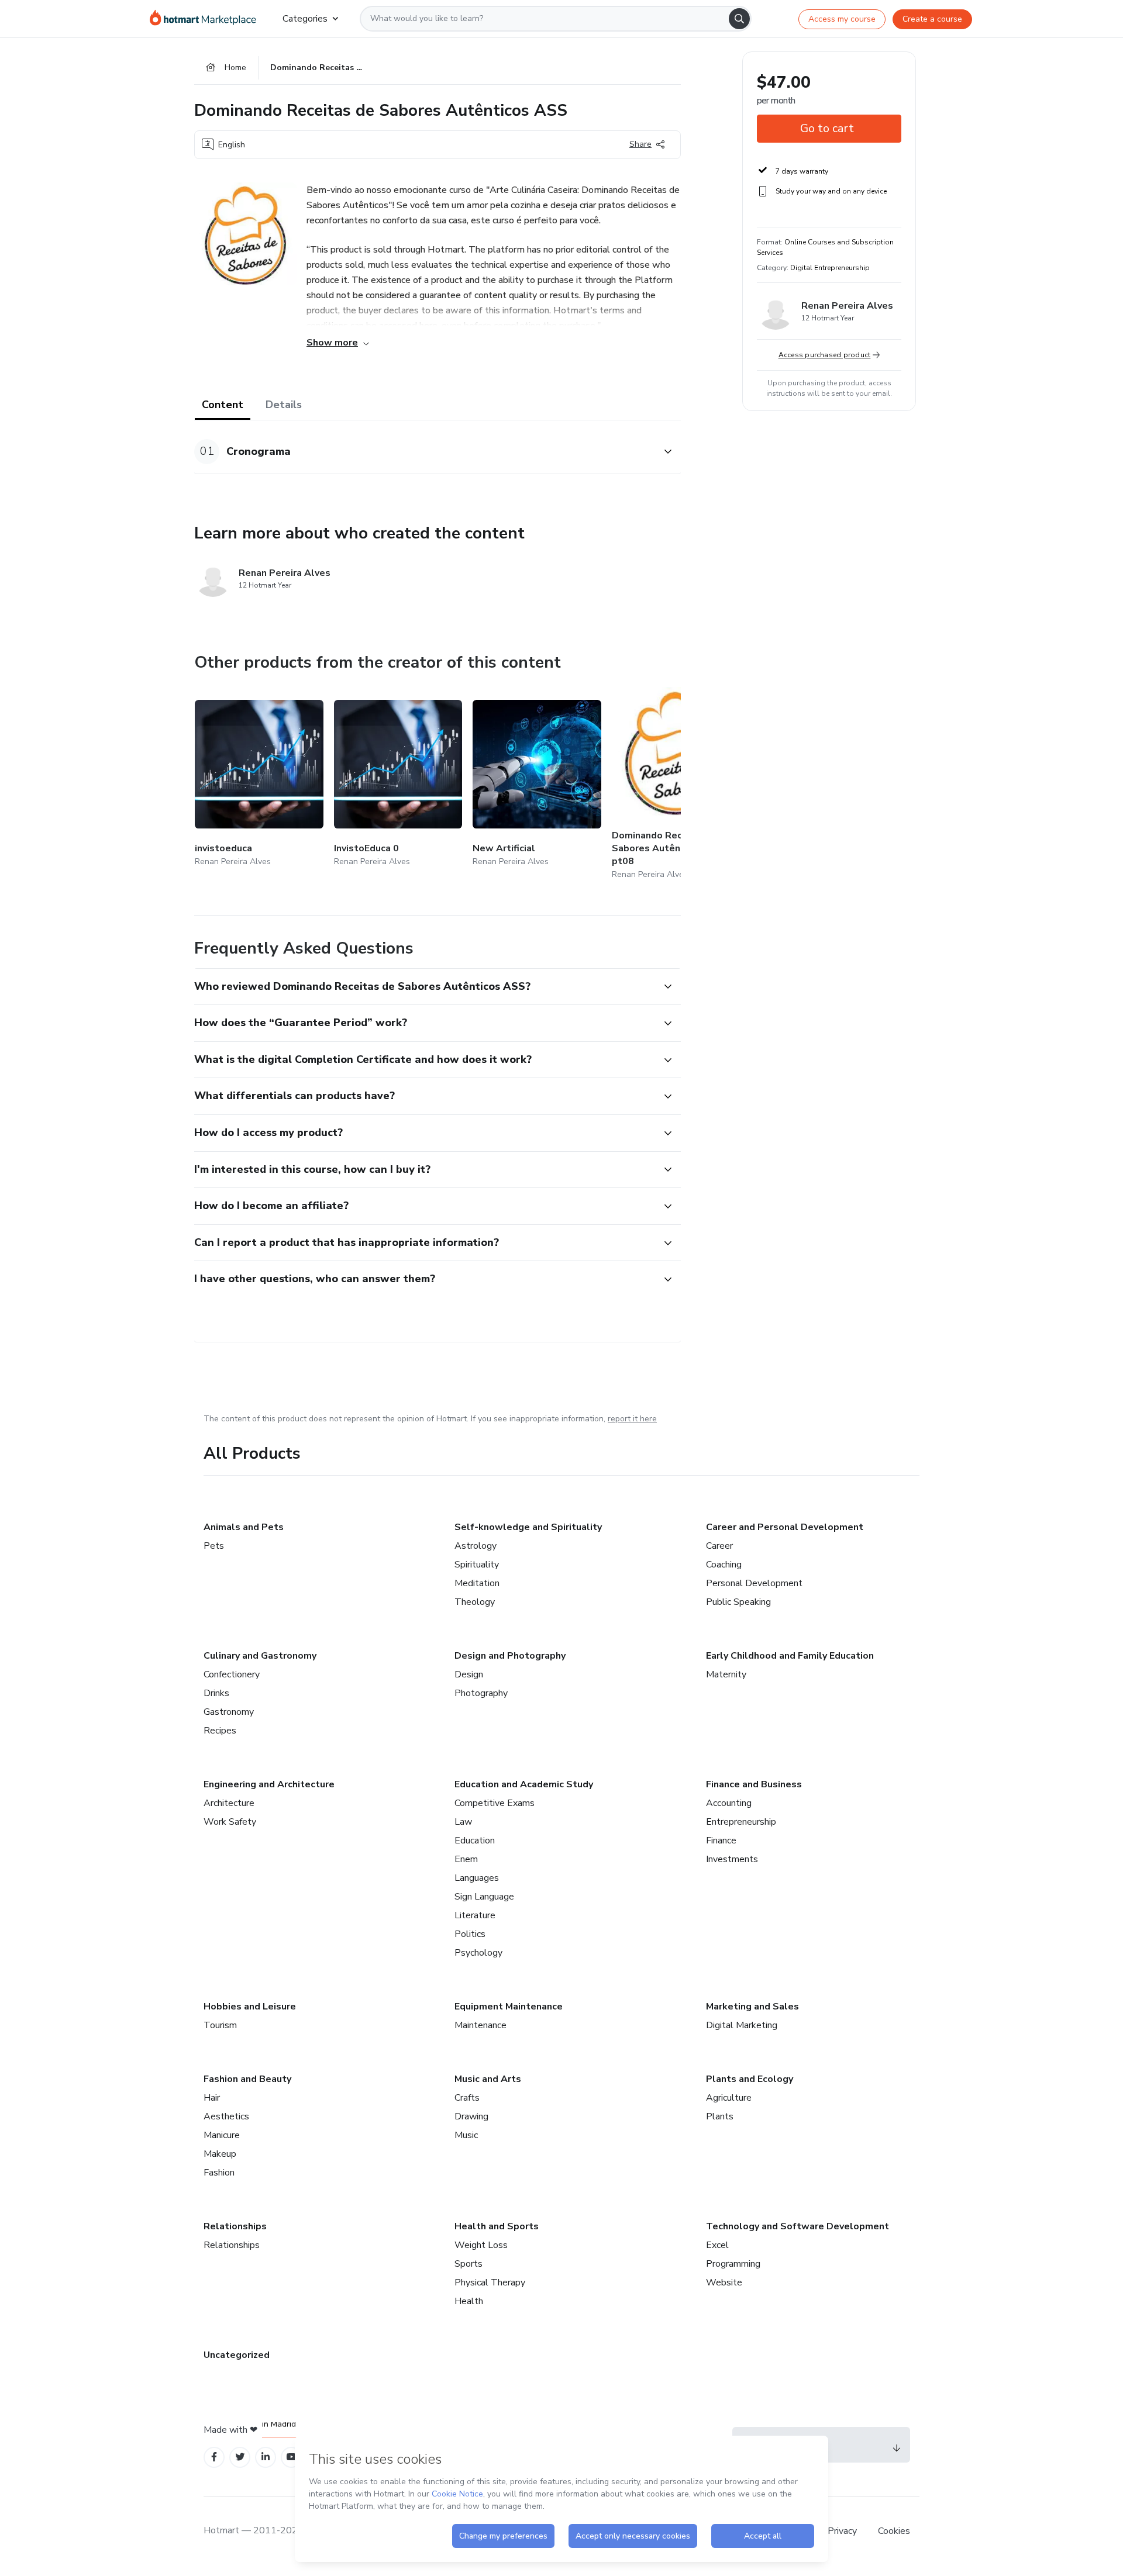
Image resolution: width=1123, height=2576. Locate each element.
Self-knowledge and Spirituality (528, 1527)
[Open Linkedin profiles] (266, 2457)
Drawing (471, 2116)
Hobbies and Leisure (250, 2007)
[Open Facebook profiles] (214, 2457)
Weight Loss (481, 2245)
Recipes (220, 1731)
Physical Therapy (490, 2283)
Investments (732, 1859)
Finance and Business (754, 1784)
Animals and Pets (244, 1527)
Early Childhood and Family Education (790, 1656)
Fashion (219, 2173)
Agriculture (729, 2098)
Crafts (467, 2098)
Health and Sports (497, 2226)
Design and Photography (510, 1656)
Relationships (235, 2226)
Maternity (726, 1674)
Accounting (729, 1803)
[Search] (739, 19)
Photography (481, 1693)
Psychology (478, 1953)
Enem (466, 1859)
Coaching (724, 1565)
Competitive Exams (495, 1803)
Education (475, 1841)
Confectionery (232, 1674)
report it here (632, 1419)
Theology (475, 1602)
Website (724, 2283)
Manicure (222, 2135)
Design (469, 1674)
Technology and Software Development (798, 2226)
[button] (425, 452)
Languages (477, 1878)
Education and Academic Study (524, 1784)
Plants (720, 2116)
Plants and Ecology (750, 2079)
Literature (475, 1915)
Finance (721, 1841)
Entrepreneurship (741, 1822)
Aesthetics (226, 2116)
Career (719, 1546)
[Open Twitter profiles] (240, 2457)
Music (466, 2135)
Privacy (843, 2531)
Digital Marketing (742, 2025)
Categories (305, 19)
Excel (717, 2245)
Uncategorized (237, 2355)
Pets (214, 1546)
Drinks (216, 1693)
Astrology (476, 1546)
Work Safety (230, 1822)
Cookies (894, 2531)
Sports (469, 2264)
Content (223, 405)
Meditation (477, 1583)
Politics (470, 1934)
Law (463, 1822)
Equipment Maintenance (509, 2007)
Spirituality (477, 1565)
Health (469, 2301)
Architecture (229, 1803)
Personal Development (754, 1583)
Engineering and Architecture (269, 1784)
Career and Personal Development (785, 1527)
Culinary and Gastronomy (260, 1656)
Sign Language (484, 1897)
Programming (733, 2264)
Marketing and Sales (752, 2007)
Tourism (220, 2025)
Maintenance (480, 2025)
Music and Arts (488, 2079)
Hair (212, 2098)
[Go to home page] (207, 19)
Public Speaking (738, 1602)
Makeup (220, 2154)
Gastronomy (229, 1712)
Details (284, 405)
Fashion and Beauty (247, 2079)
